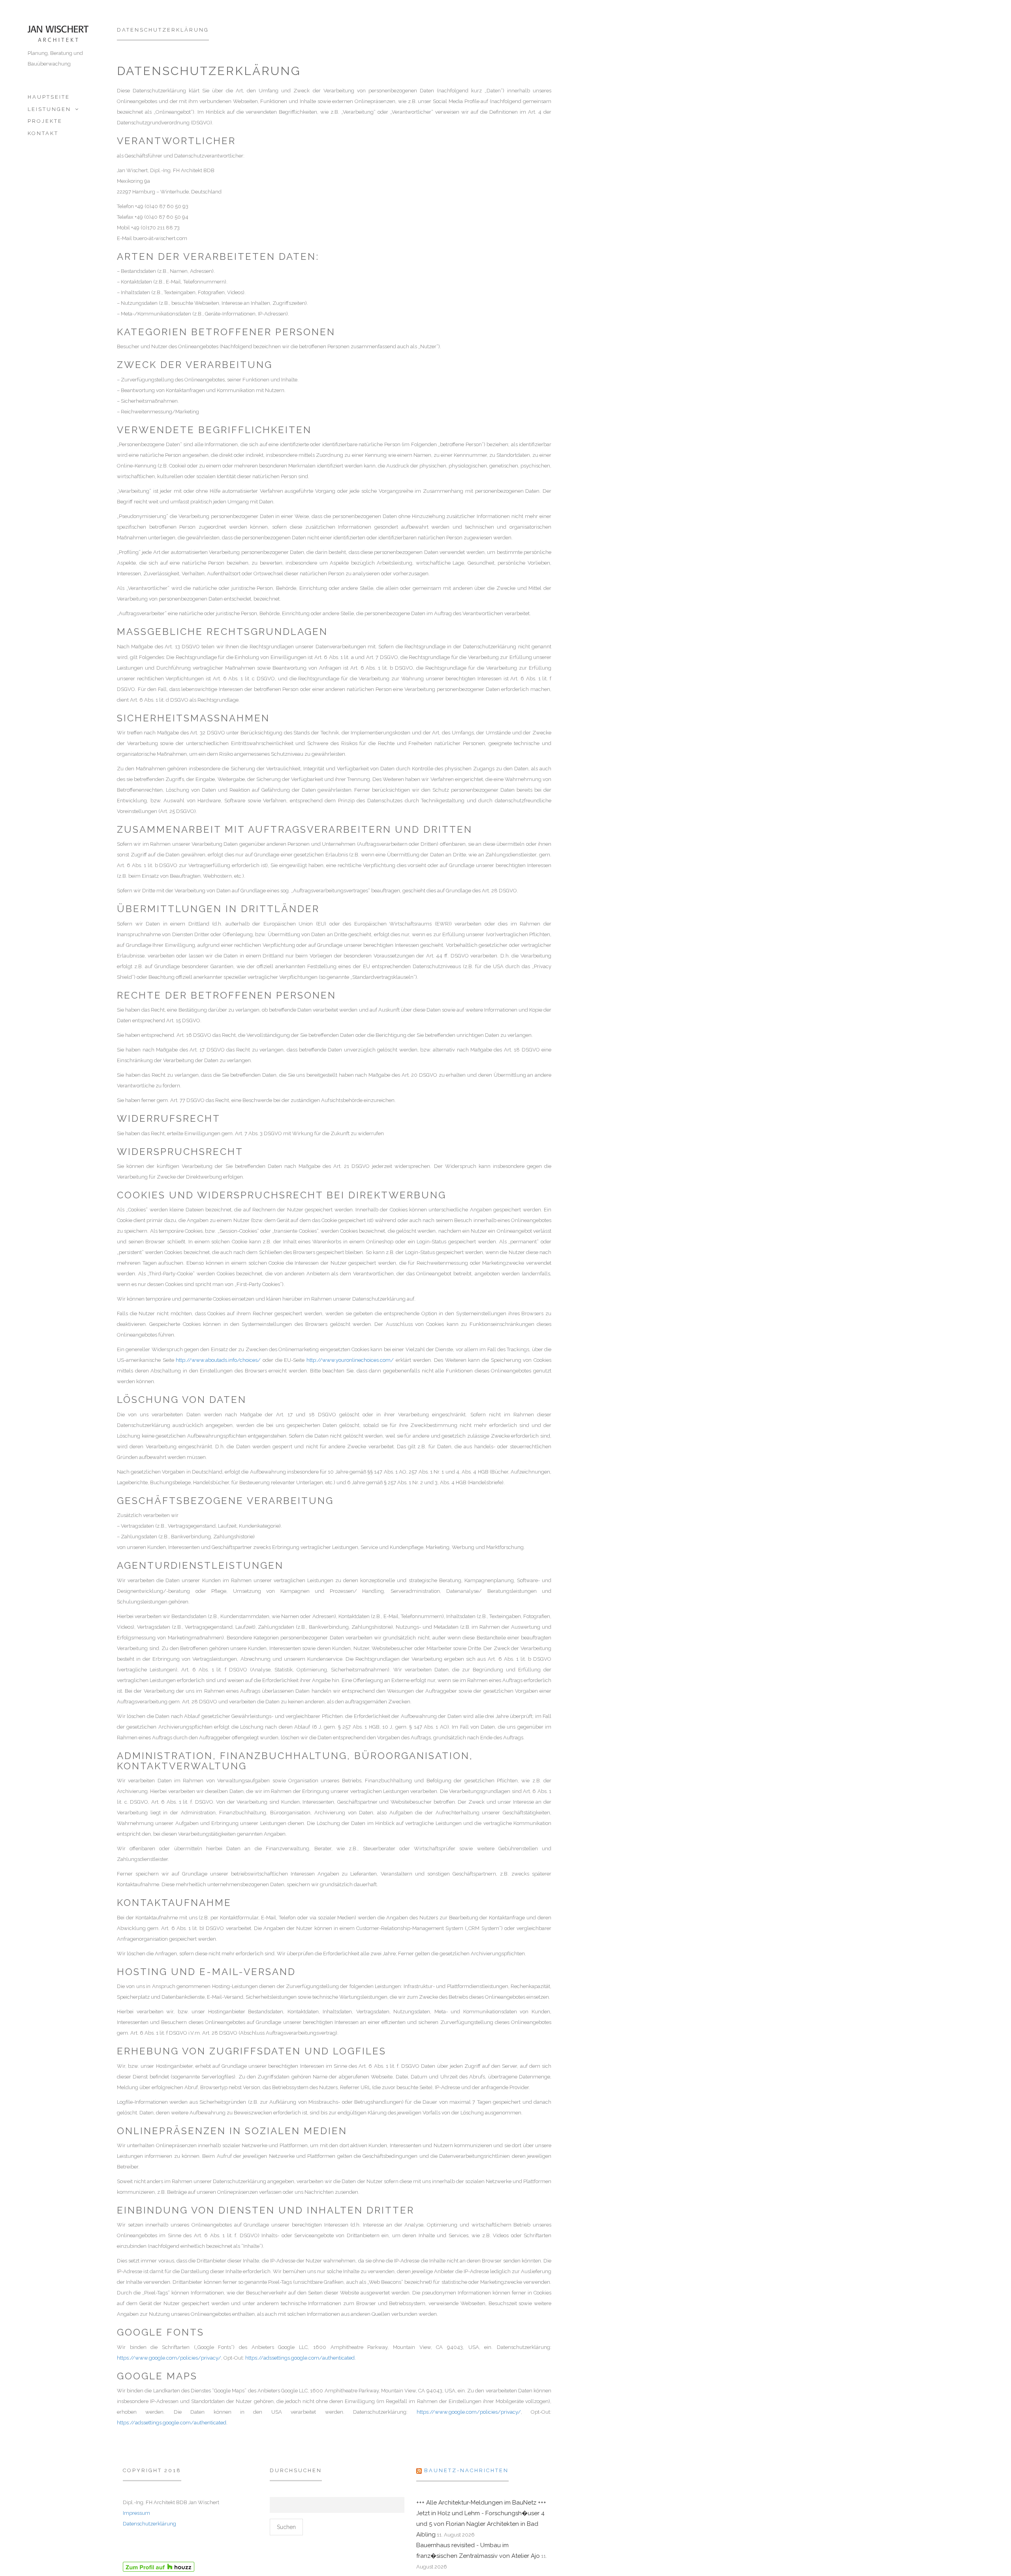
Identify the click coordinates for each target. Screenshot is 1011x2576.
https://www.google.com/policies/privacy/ (169, 2358)
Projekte (45, 121)
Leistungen (49, 109)
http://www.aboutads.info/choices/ (218, 1360)
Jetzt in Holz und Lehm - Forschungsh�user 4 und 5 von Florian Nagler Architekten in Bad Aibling (480, 2524)
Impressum (136, 2513)
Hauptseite (49, 97)
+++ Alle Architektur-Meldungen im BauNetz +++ (481, 2503)
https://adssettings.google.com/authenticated (300, 2358)
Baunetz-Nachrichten (466, 2470)
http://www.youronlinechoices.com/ (350, 1360)
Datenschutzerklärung (149, 2524)
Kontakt (43, 133)
